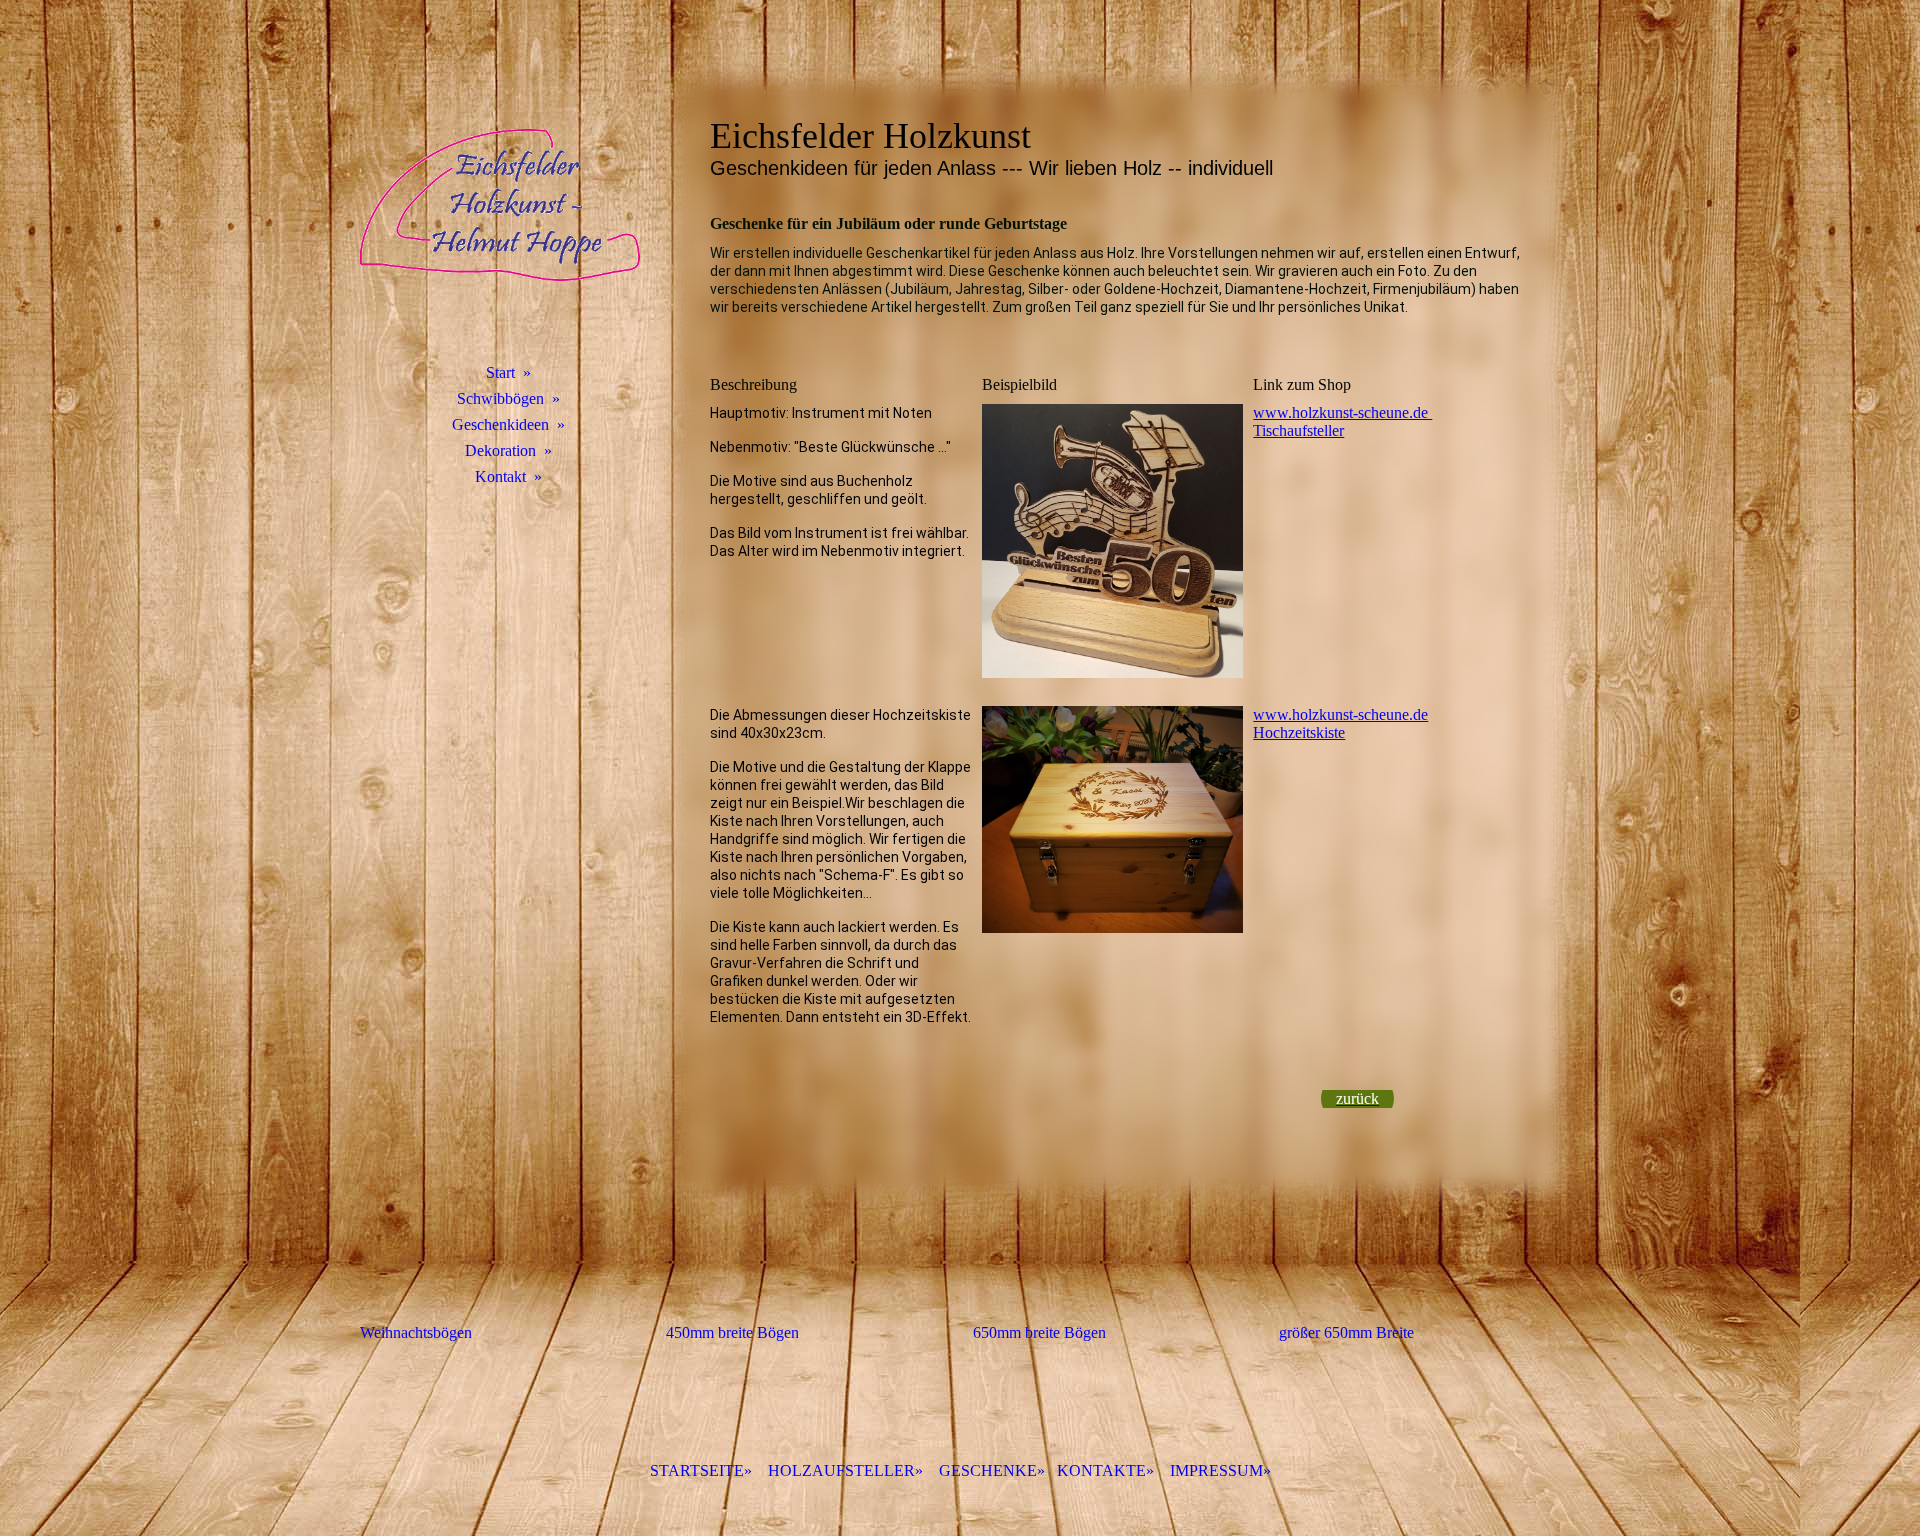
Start (500, 372)
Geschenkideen (500, 424)
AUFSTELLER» (845, 1470)
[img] (500, 205)
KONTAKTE (1101, 1470)
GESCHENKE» (992, 1470)
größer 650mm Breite (1346, 1332)
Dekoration (500, 450)
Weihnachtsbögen (416, 1332)
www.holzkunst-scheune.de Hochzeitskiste (1340, 723)
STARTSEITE (697, 1470)
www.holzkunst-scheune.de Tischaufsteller (1342, 421)
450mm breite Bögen (732, 1332)
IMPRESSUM (1216, 1470)
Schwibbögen (500, 398)
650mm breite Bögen (1039, 1332)
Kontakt (500, 476)
